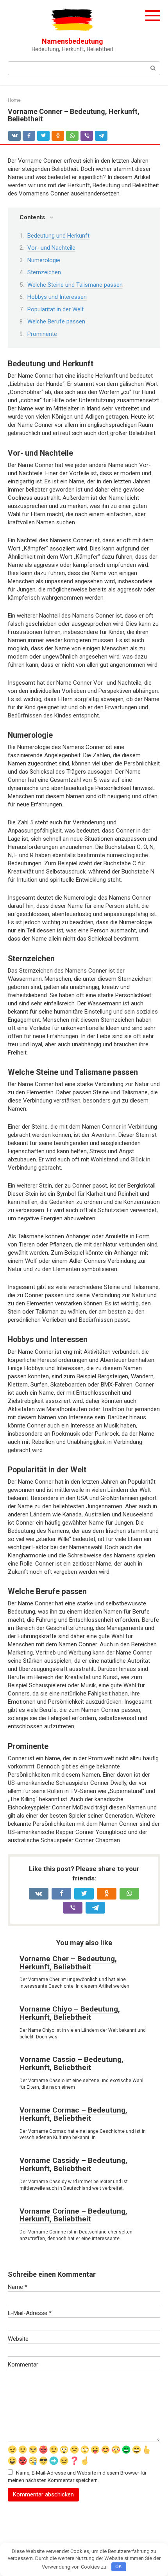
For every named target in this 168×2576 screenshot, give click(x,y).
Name (18, 2287)
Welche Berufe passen (56, 321)
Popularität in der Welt (55, 309)
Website (18, 2339)
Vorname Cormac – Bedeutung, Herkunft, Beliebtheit (73, 2114)
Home (14, 100)
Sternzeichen (44, 272)
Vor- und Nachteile (51, 248)
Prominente (42, 334)
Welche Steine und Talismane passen (75, 285)
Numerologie (44, 260)
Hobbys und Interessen (57, 297)
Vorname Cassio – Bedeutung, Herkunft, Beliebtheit (71, 2063)
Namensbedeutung (72, 41)
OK (119, 2566)
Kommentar (23, 2365)
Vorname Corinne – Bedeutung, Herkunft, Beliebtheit (73, 2215)
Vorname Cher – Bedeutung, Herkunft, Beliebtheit (68, 1963)
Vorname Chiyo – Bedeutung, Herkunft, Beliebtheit (70, 2013)
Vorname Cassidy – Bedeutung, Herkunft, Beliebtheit (73, 2164)
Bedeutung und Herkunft (58, 236)
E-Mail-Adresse (30, 2313)
